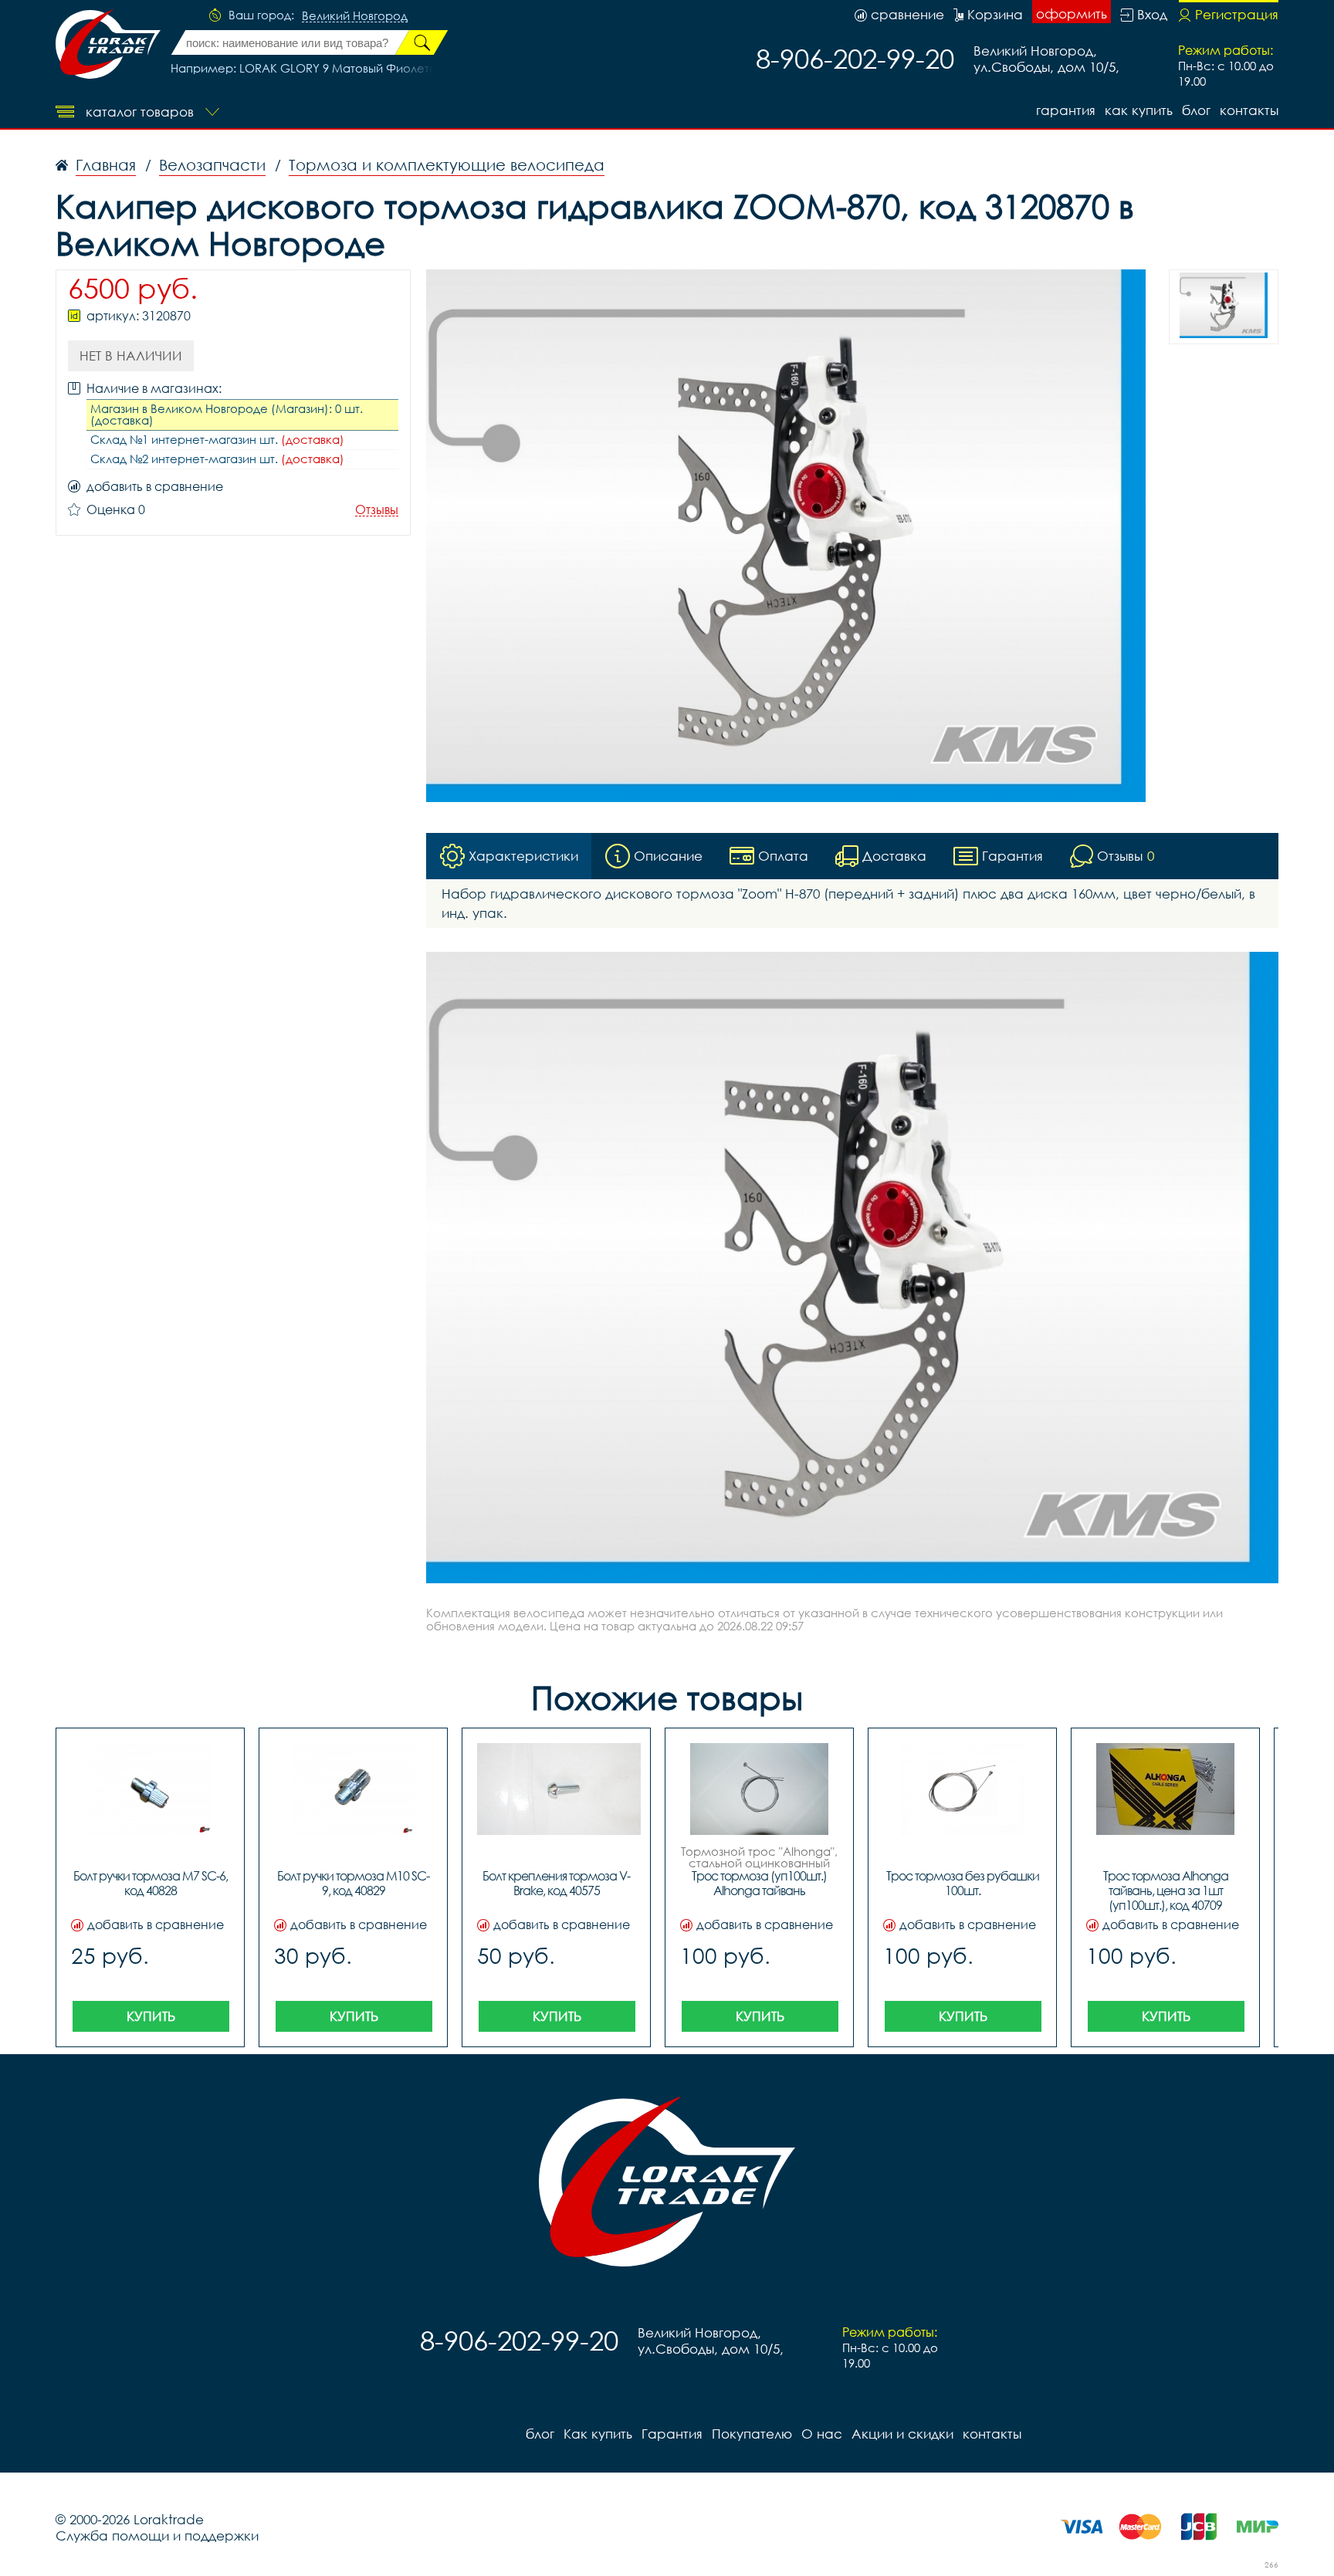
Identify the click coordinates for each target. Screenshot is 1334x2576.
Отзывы (377, 510)
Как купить (1139, 110)
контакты (1249, 110)
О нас (822, 2434)
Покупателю (752, 2434)
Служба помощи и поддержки (157, 2535)
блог (1196, 110)
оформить (1072, 14)
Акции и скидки (902, 2434)
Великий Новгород (355, 16)
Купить (151, 2016)
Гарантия (1066, 110)
